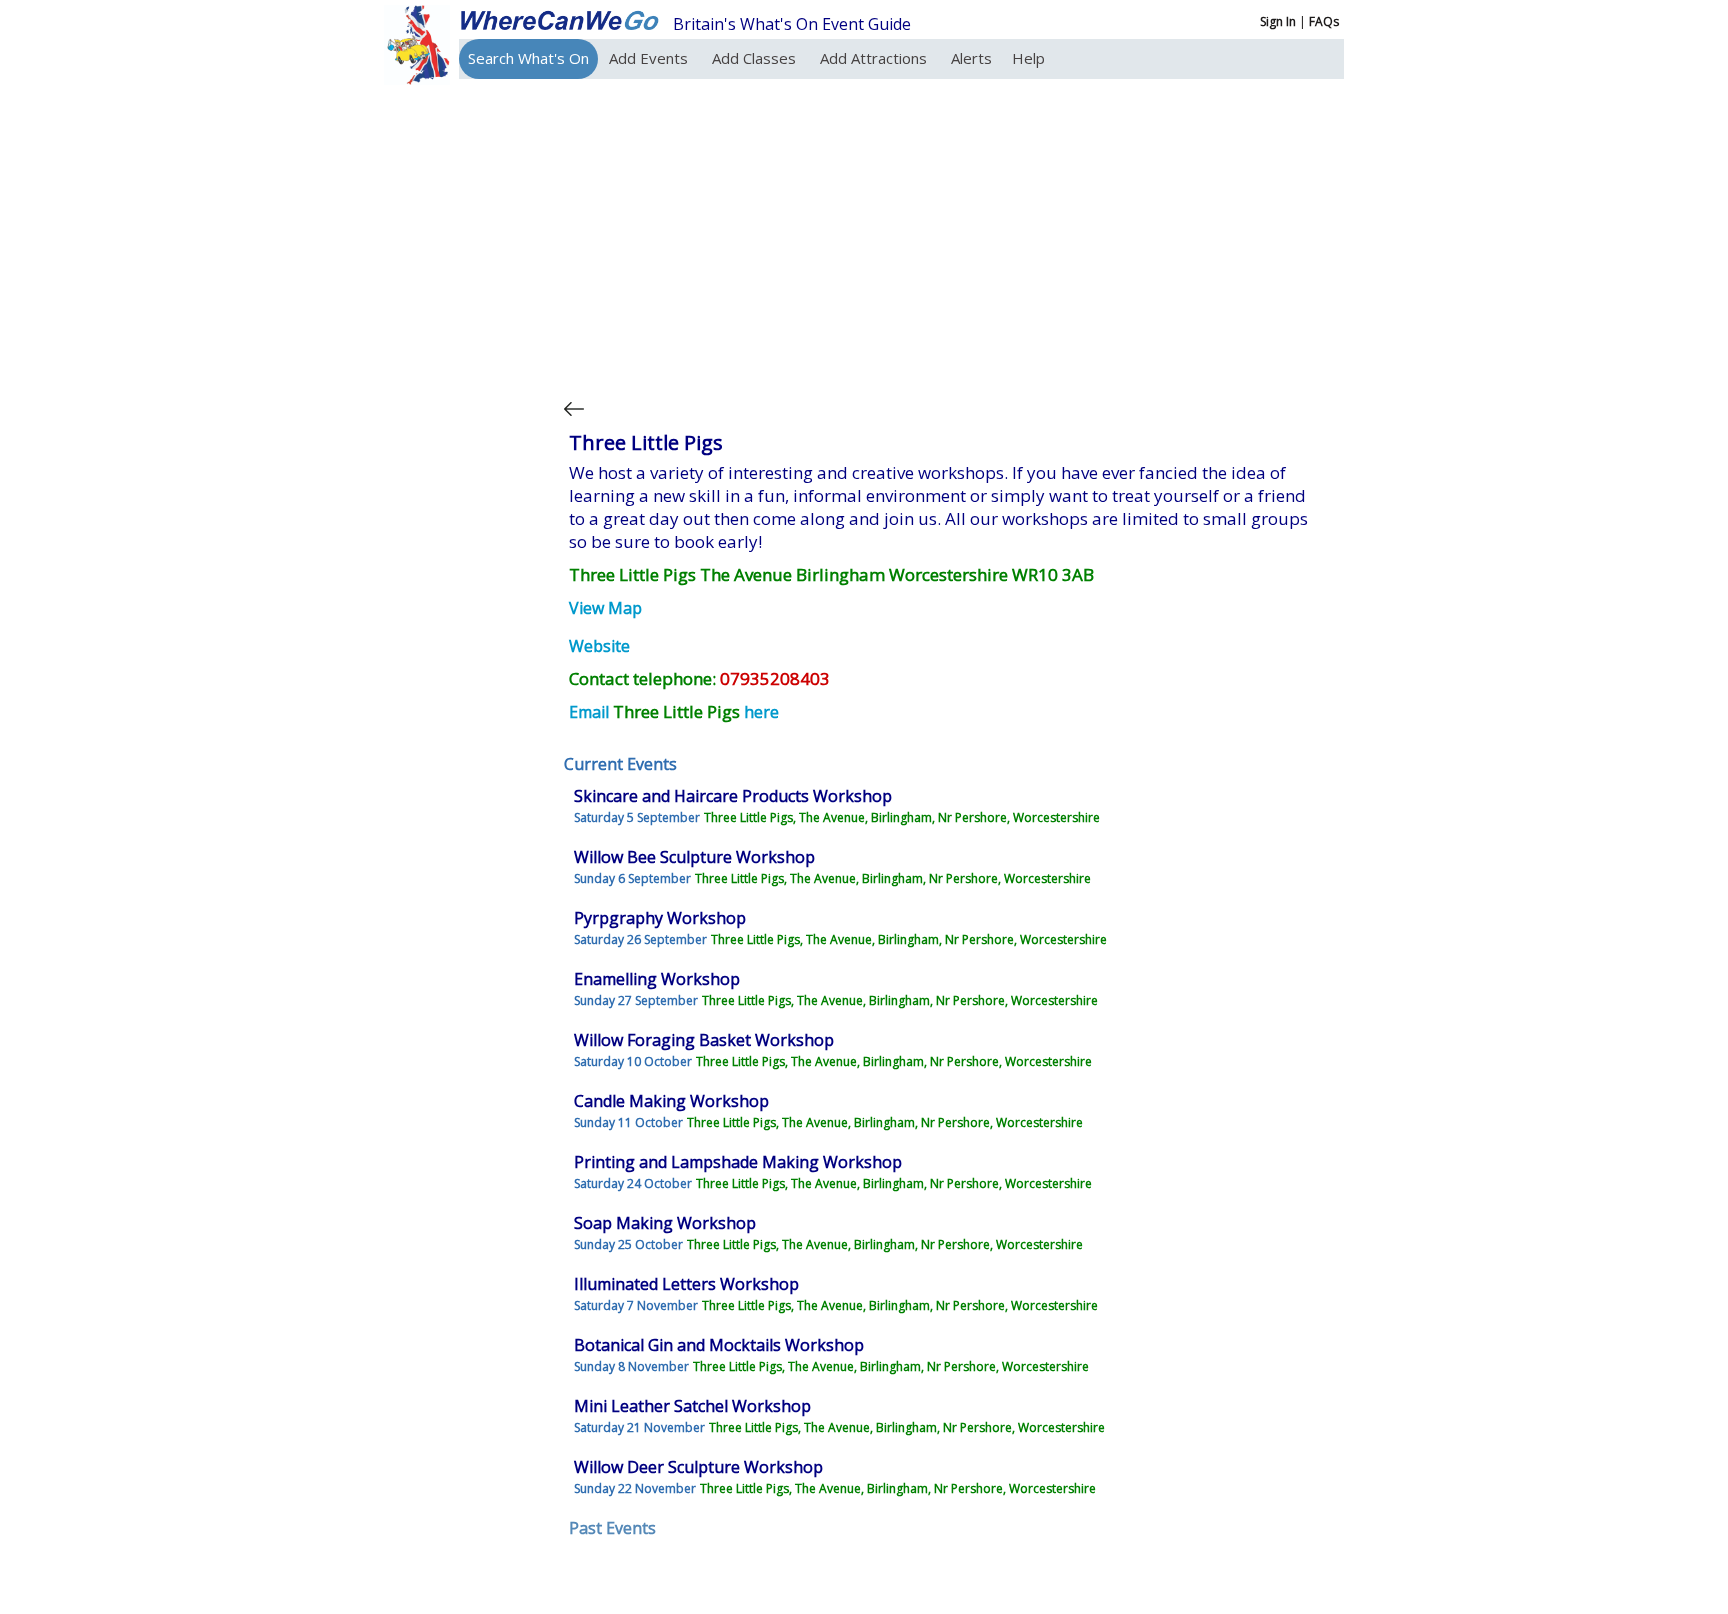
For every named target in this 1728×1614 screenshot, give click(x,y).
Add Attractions (875, 58)
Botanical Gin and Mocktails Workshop (719, 1345)
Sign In (1278, 21)
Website (599, 646)
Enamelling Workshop (657, 979)
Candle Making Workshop (671, 1101)
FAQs (1324, 21)
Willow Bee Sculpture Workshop (694, 857)
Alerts (971, 58)
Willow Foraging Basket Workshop (704, 1040)
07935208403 (775, 678)
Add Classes (756, 58)
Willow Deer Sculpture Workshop (698, 1467)
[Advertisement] (948, 234)
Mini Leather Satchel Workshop (692, 1406)
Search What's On (528, 58)
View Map (605, 608)
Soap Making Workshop (665, 1223)
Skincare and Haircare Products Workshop (733, 796)
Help (1028, 58)
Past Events (612, 1528)
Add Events (650, 58)
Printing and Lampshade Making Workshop (738, 1162)
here (761, 712)
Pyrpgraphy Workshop (660, 918)
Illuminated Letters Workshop (686, 1284)
